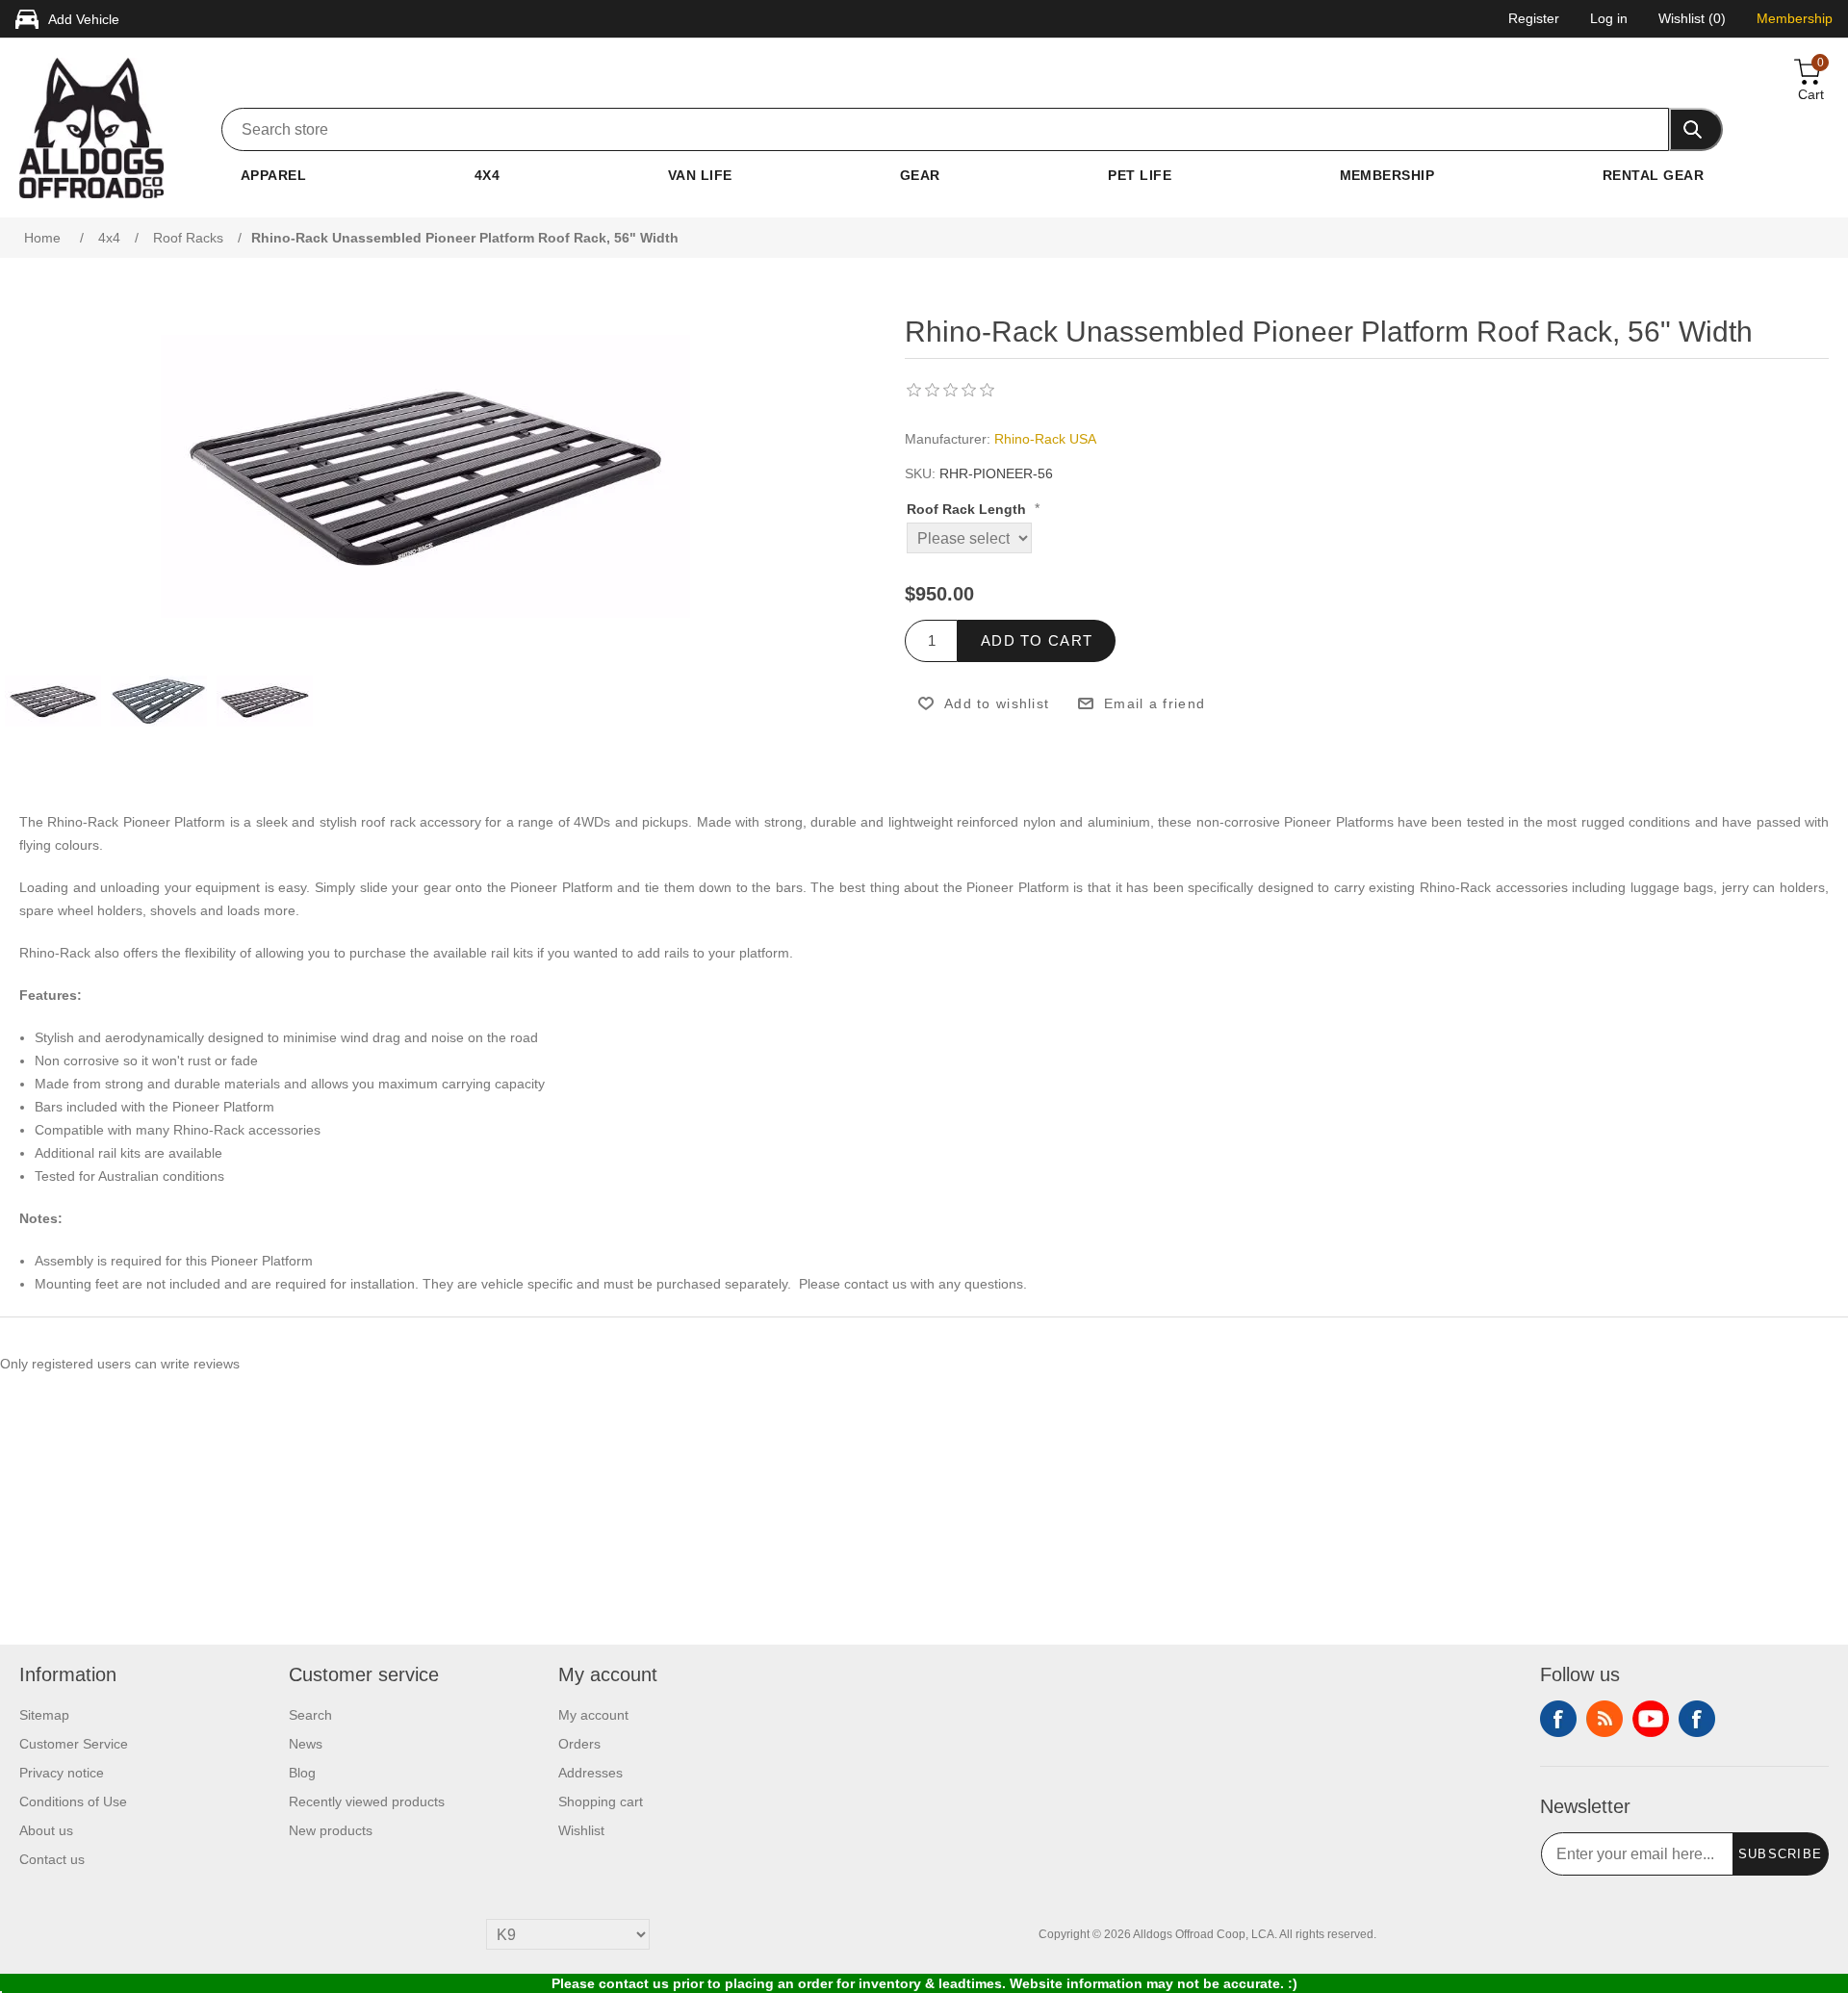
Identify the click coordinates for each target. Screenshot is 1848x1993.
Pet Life (1140, 175)
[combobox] (945, 129)
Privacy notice (62, 1773)
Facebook (1558, 1719)
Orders (579, 1744)
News (306, 1744)
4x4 (487, 175)
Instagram (1697, 1719)
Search (310, 1715)
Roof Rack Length (968, 510)
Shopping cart (601, 1801)
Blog (302, 1773)
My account (593, 1715)
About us (46, 1830)
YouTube (1651, 1719)
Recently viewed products (367, 1801)
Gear (920, 175)
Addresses (590, 1773)
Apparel (273, 175)
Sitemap (44, 1715)
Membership (1387, 175)
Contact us (52, 1859)
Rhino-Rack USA (1045, 439)
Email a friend (1155, 703)
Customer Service (74, 1744)
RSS (1604, 1719)
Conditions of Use (73, 1801)
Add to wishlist (997, 703)
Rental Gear (1653, 175)
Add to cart (1037, 640)
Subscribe (1781, 1854)
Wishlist (581, 1830)
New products (331, 1830)
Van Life (700, 175)
